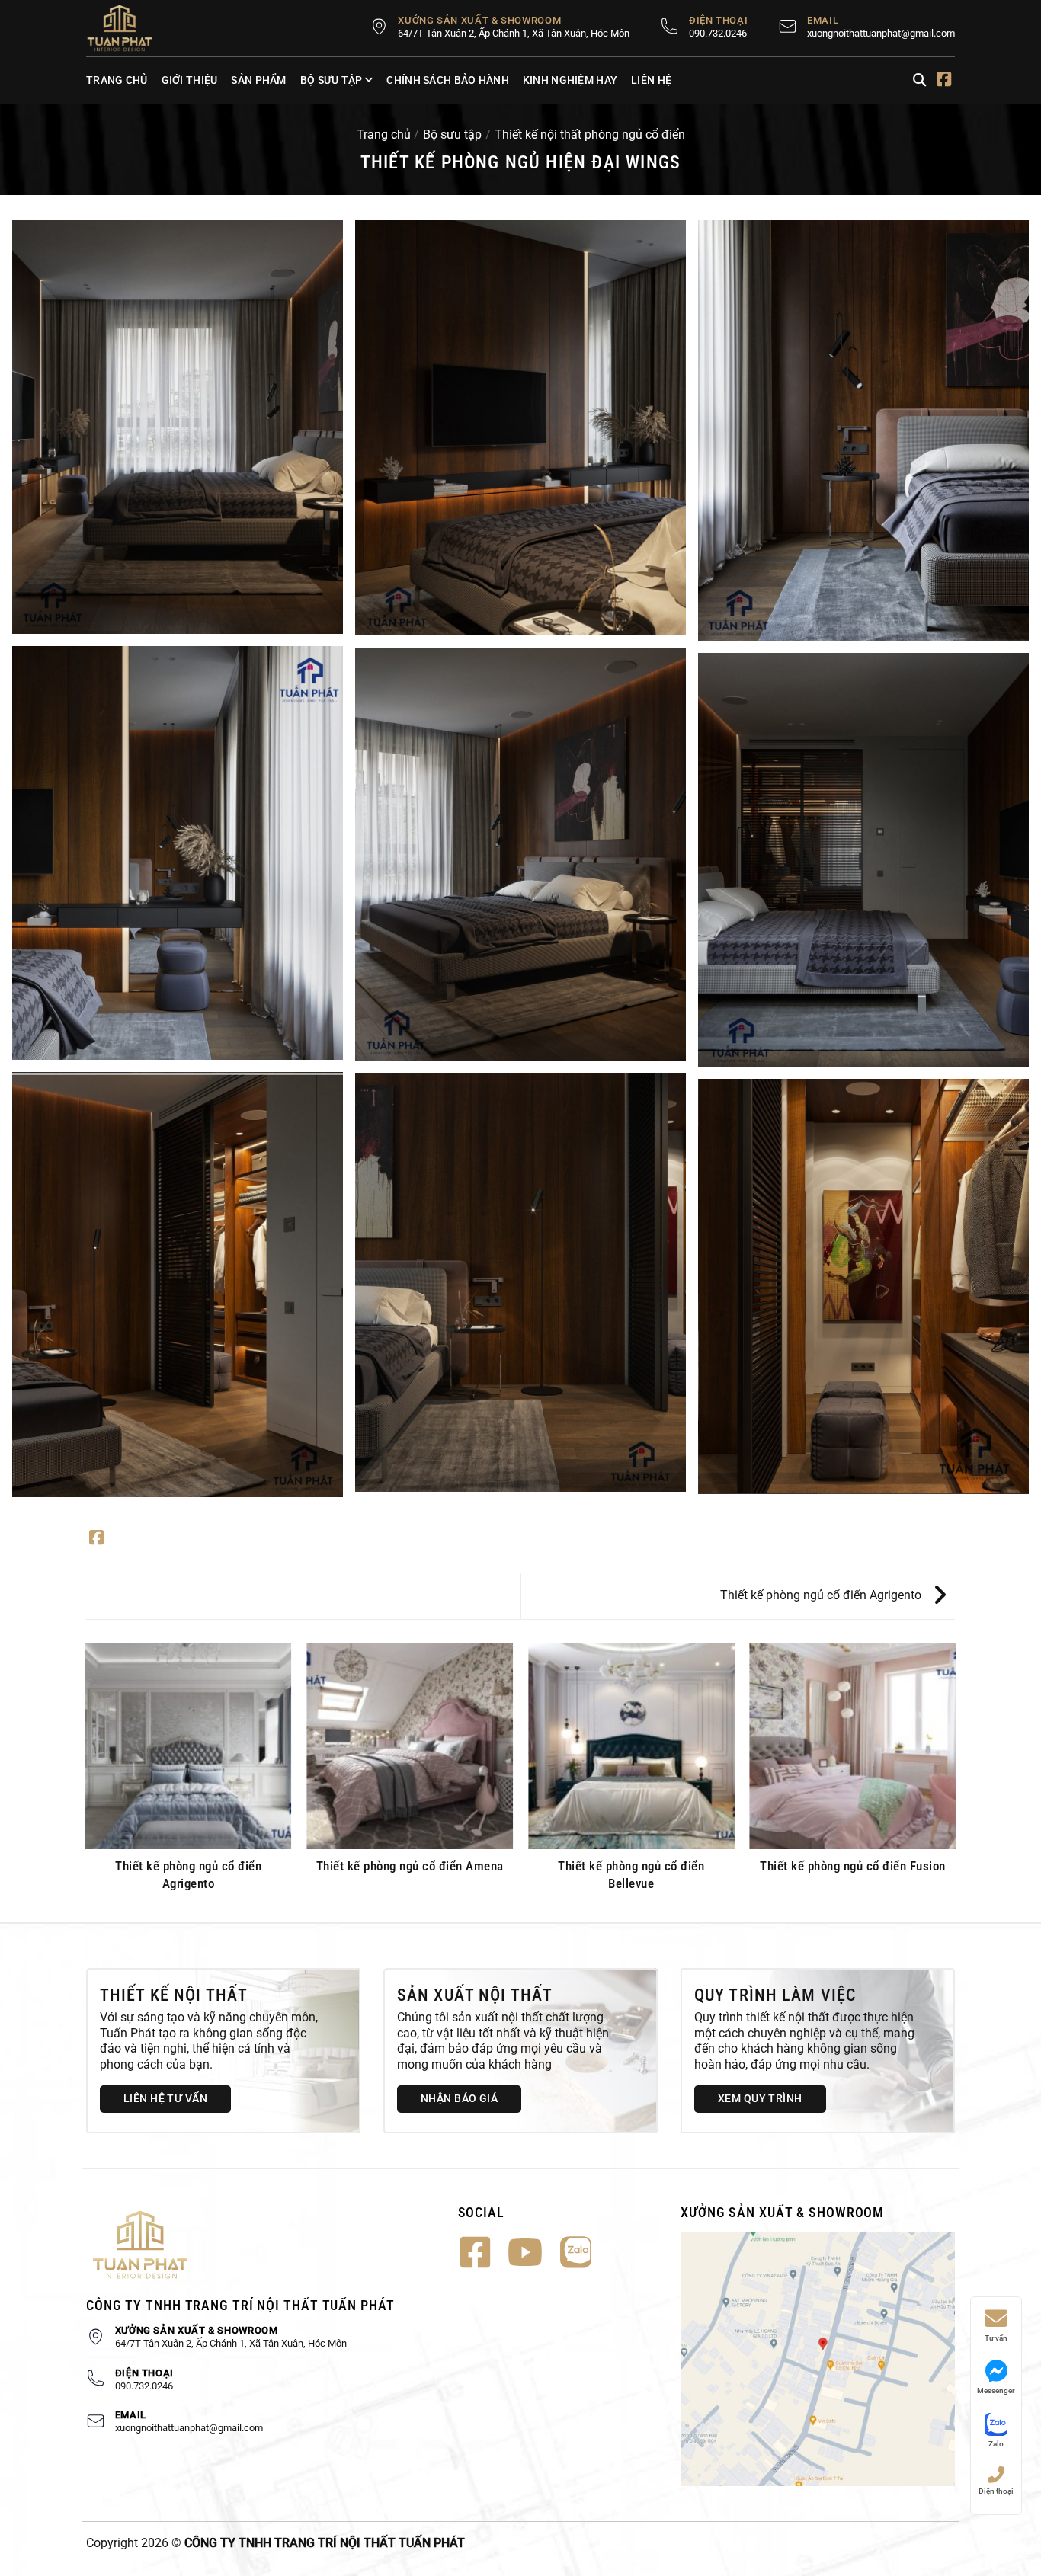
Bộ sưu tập (332, 80)
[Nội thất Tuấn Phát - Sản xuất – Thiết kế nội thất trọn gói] (128, 28)
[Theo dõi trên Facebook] (944, 81)
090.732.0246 (718, 33)
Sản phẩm (258, 80)
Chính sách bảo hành (447, 80)
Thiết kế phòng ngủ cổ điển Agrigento (822, 1595)
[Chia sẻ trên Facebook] (96, 1539)
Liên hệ (651, 80)
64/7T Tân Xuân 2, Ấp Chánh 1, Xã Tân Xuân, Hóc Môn (514, 33)
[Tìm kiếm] (919, 80)
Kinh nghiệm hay (570, 80)
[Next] (955, 1781)
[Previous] (86, 1781)
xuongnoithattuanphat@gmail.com (881, 33)
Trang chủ (117, 80)
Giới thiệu (190, 80)
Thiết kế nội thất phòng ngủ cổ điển (590, 134)
